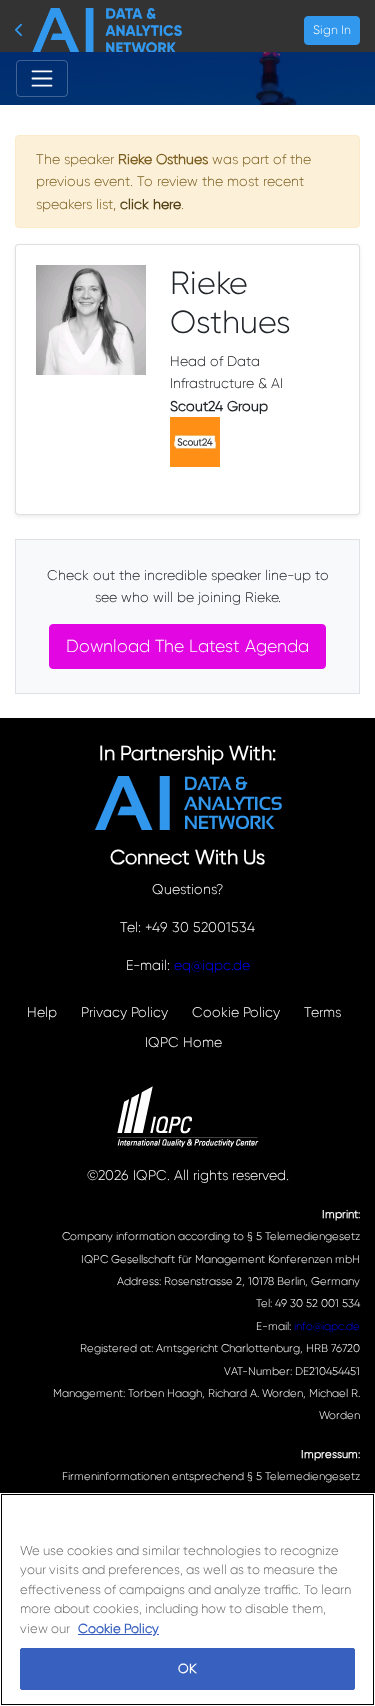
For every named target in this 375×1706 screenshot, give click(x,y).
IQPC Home (183, 1042)
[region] (187, 1599)
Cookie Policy (236, 1012)
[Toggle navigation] (42, 78)
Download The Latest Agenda (187, 646)
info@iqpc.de (327, 1326)
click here (150, 204)
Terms (322, 1012)
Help (42, 1012)
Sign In (332, 30)
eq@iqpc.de (212, 965)
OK (187, 1668)
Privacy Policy (124, 1012)
